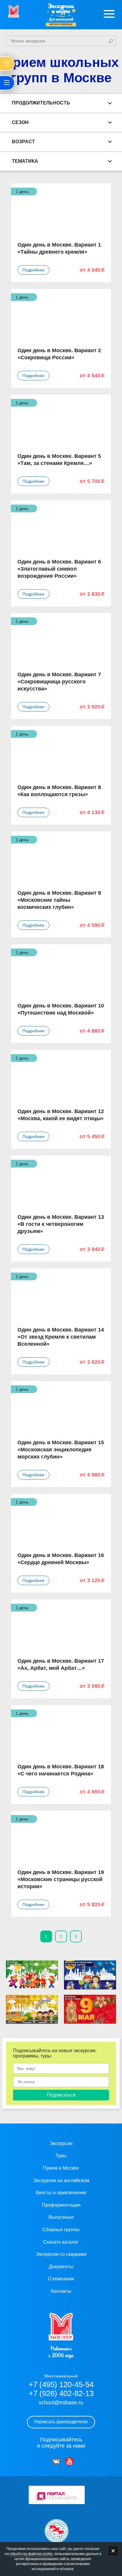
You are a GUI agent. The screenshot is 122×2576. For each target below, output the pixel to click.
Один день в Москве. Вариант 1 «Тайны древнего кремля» (59, 248)
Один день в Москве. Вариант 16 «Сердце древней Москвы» (61, 1559)
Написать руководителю (61, 2422)
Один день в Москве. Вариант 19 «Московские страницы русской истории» (61, 1879)
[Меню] (109, 14)
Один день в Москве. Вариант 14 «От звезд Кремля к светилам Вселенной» (61, 1337)
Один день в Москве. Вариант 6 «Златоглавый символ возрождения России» (59, 569)
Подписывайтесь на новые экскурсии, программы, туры (55, 2053)
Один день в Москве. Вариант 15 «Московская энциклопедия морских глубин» (61, 1450)
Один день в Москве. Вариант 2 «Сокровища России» (59, 354)
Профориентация (61, 2205)
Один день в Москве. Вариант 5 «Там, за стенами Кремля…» (59, 460)
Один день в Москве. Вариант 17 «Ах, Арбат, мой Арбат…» (61, 1664)
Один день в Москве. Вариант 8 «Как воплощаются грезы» (59, 791)
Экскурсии (61, 2143)
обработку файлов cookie (31, 2554)
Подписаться (61, 2095)
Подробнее (33, 270)
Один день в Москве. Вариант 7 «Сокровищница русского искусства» (59, 682)
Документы (61, 2267)
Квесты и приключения (61, 2193)
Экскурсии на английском (61, 2180)
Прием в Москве (61, 2168)
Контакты (61, 2291)
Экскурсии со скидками (61, 2254)
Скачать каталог (61, 2242)
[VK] (56, 2461)
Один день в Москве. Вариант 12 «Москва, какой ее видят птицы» (61, 1115)
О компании (61, 2279)
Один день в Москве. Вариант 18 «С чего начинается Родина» (61, 1770)
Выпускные (61, 2217)
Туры (61, 2156)
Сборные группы (61, 2230)
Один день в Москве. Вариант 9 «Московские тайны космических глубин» (59, 900)
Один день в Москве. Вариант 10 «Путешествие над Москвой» (61, 1009)
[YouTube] (69, 2461)
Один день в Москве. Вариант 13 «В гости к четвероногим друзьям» (61, 1224)
